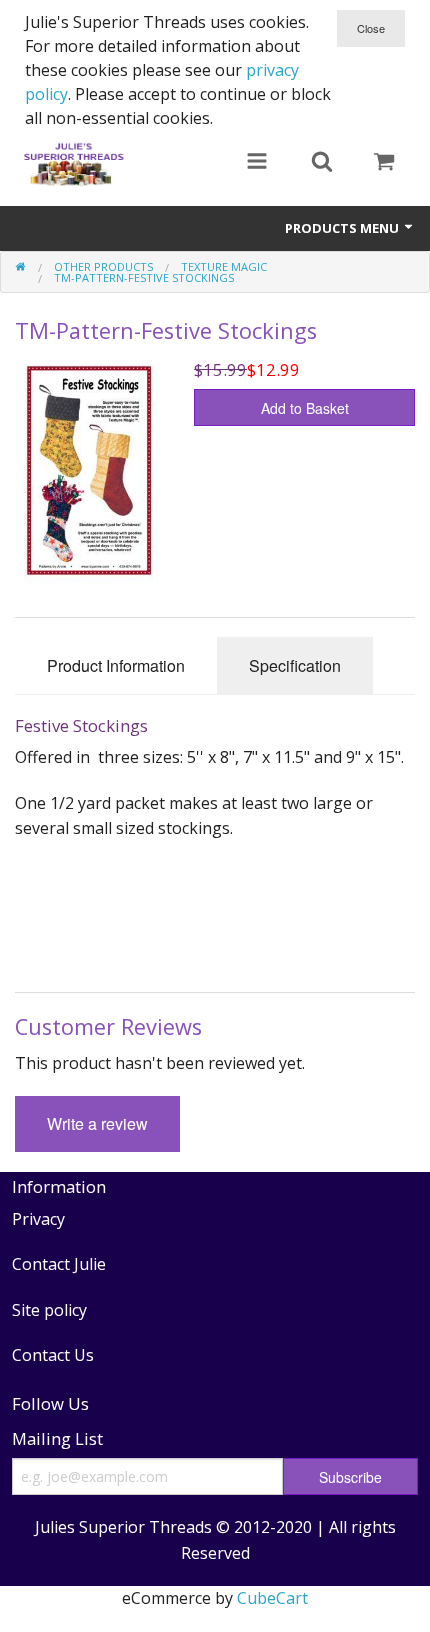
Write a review (97, 1123)
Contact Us (53, 1355)
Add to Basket (305, 408)
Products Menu (343, 228)
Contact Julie (59, 1264)
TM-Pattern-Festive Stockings (144, 277)
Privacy (38, 1219)
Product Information (116, 665)
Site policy (49, 1310)
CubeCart (272, 1598)
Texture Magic (224, 266)
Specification (295, 665)
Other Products (103, 266)
